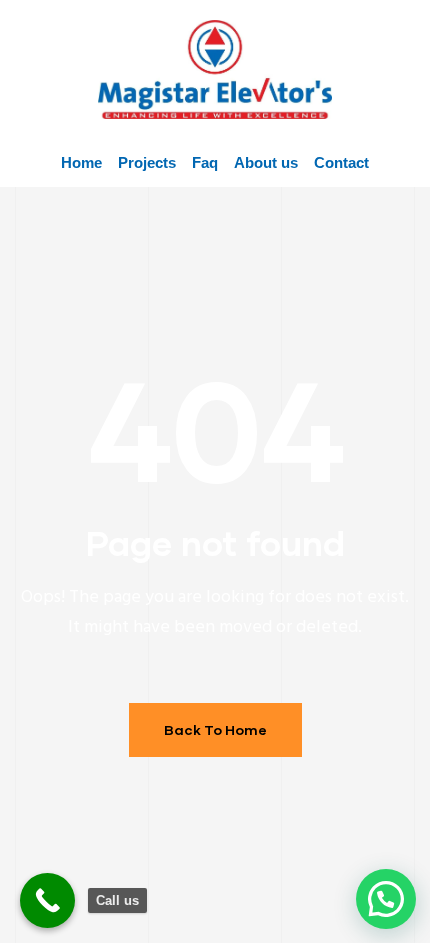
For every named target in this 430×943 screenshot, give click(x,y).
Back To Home (215, 729)
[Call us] (47, 900)
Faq (205, 162)
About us (266, 162)
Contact (341, 162)
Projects (147, 162)
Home (81, 162)
